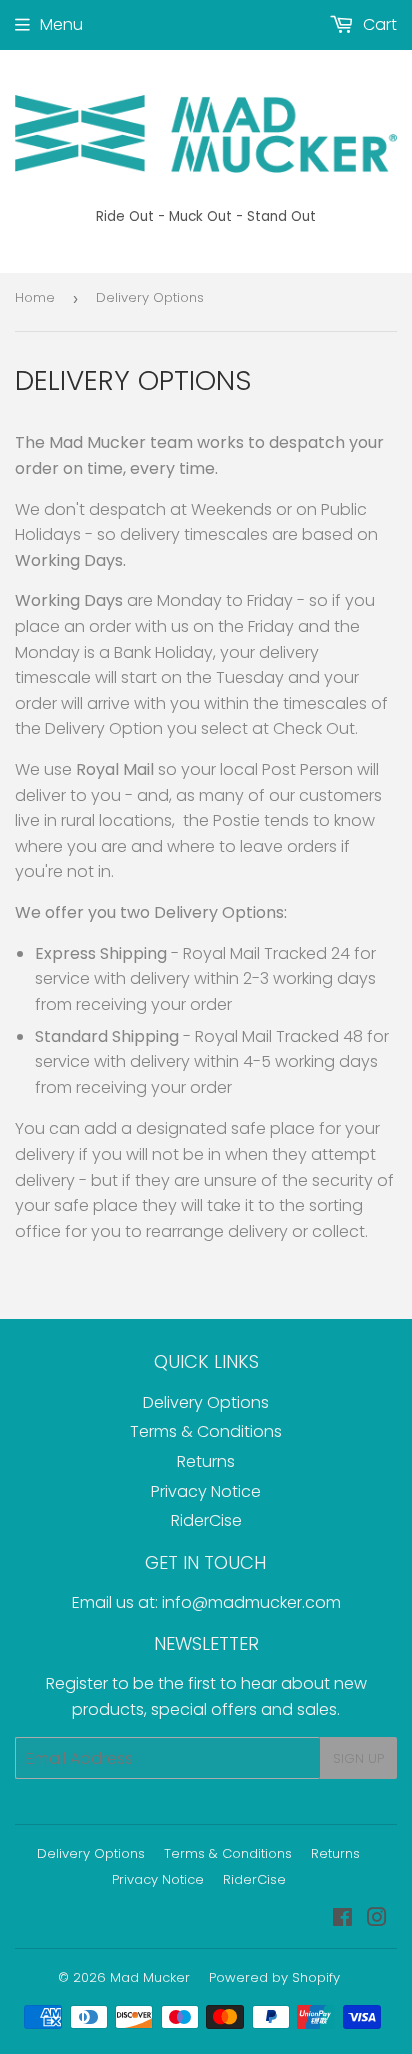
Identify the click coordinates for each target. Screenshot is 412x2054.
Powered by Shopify (274, 1977)
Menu (61, 24)
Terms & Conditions (206, 1431)
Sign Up (358, 1758)
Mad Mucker (150, 1977)
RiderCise (206, 1520)
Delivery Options (206, 1402)
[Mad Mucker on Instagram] (377, 1919)
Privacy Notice (206, 1491)
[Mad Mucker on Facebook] (342, 1919)
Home (35, 297)
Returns (206, 1461)
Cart (378, 24)
